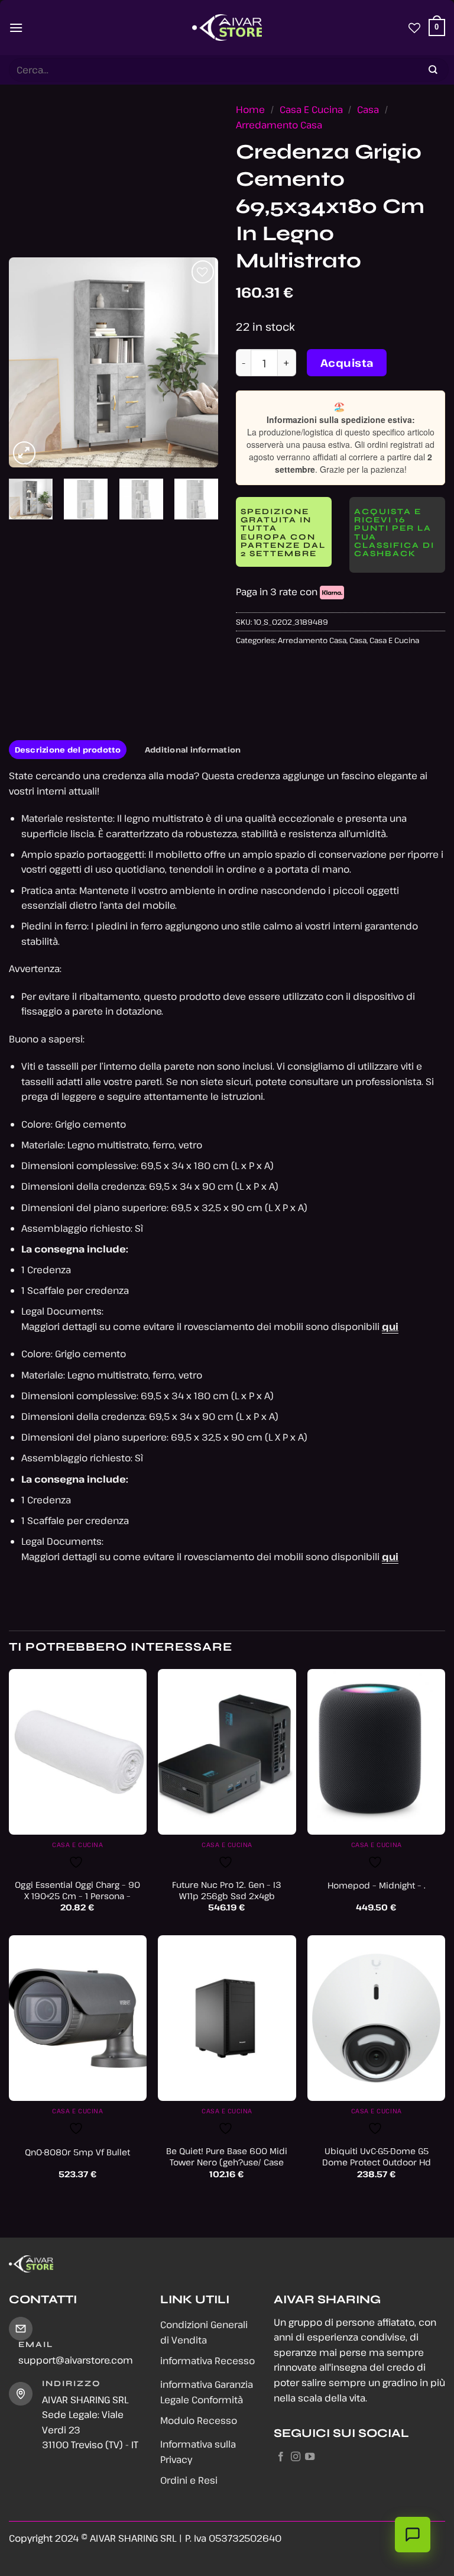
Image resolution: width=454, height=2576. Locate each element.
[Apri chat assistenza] (413, 2535)
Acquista (347, 363)
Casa (368, 109)
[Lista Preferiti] (414, 28)
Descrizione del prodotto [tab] (68, 750)
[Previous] (28, 362)
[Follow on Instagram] (296, 2457)
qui (390, 1326)
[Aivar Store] (227, 28)
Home (250, 109)
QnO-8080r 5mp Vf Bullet (77, 2152)
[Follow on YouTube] (310, 2457)
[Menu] (16, 28)
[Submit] (433, 70)
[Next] (199, 362)
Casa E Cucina (311, 109)
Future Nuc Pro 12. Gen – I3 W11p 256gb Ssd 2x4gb (227, 1891)
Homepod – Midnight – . (377, 1886)
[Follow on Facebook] (281, 2457)
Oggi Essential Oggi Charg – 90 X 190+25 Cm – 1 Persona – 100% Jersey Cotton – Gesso (77, 1896)
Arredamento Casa (279, 125)
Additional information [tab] (193, 750)
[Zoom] (25, 453)
